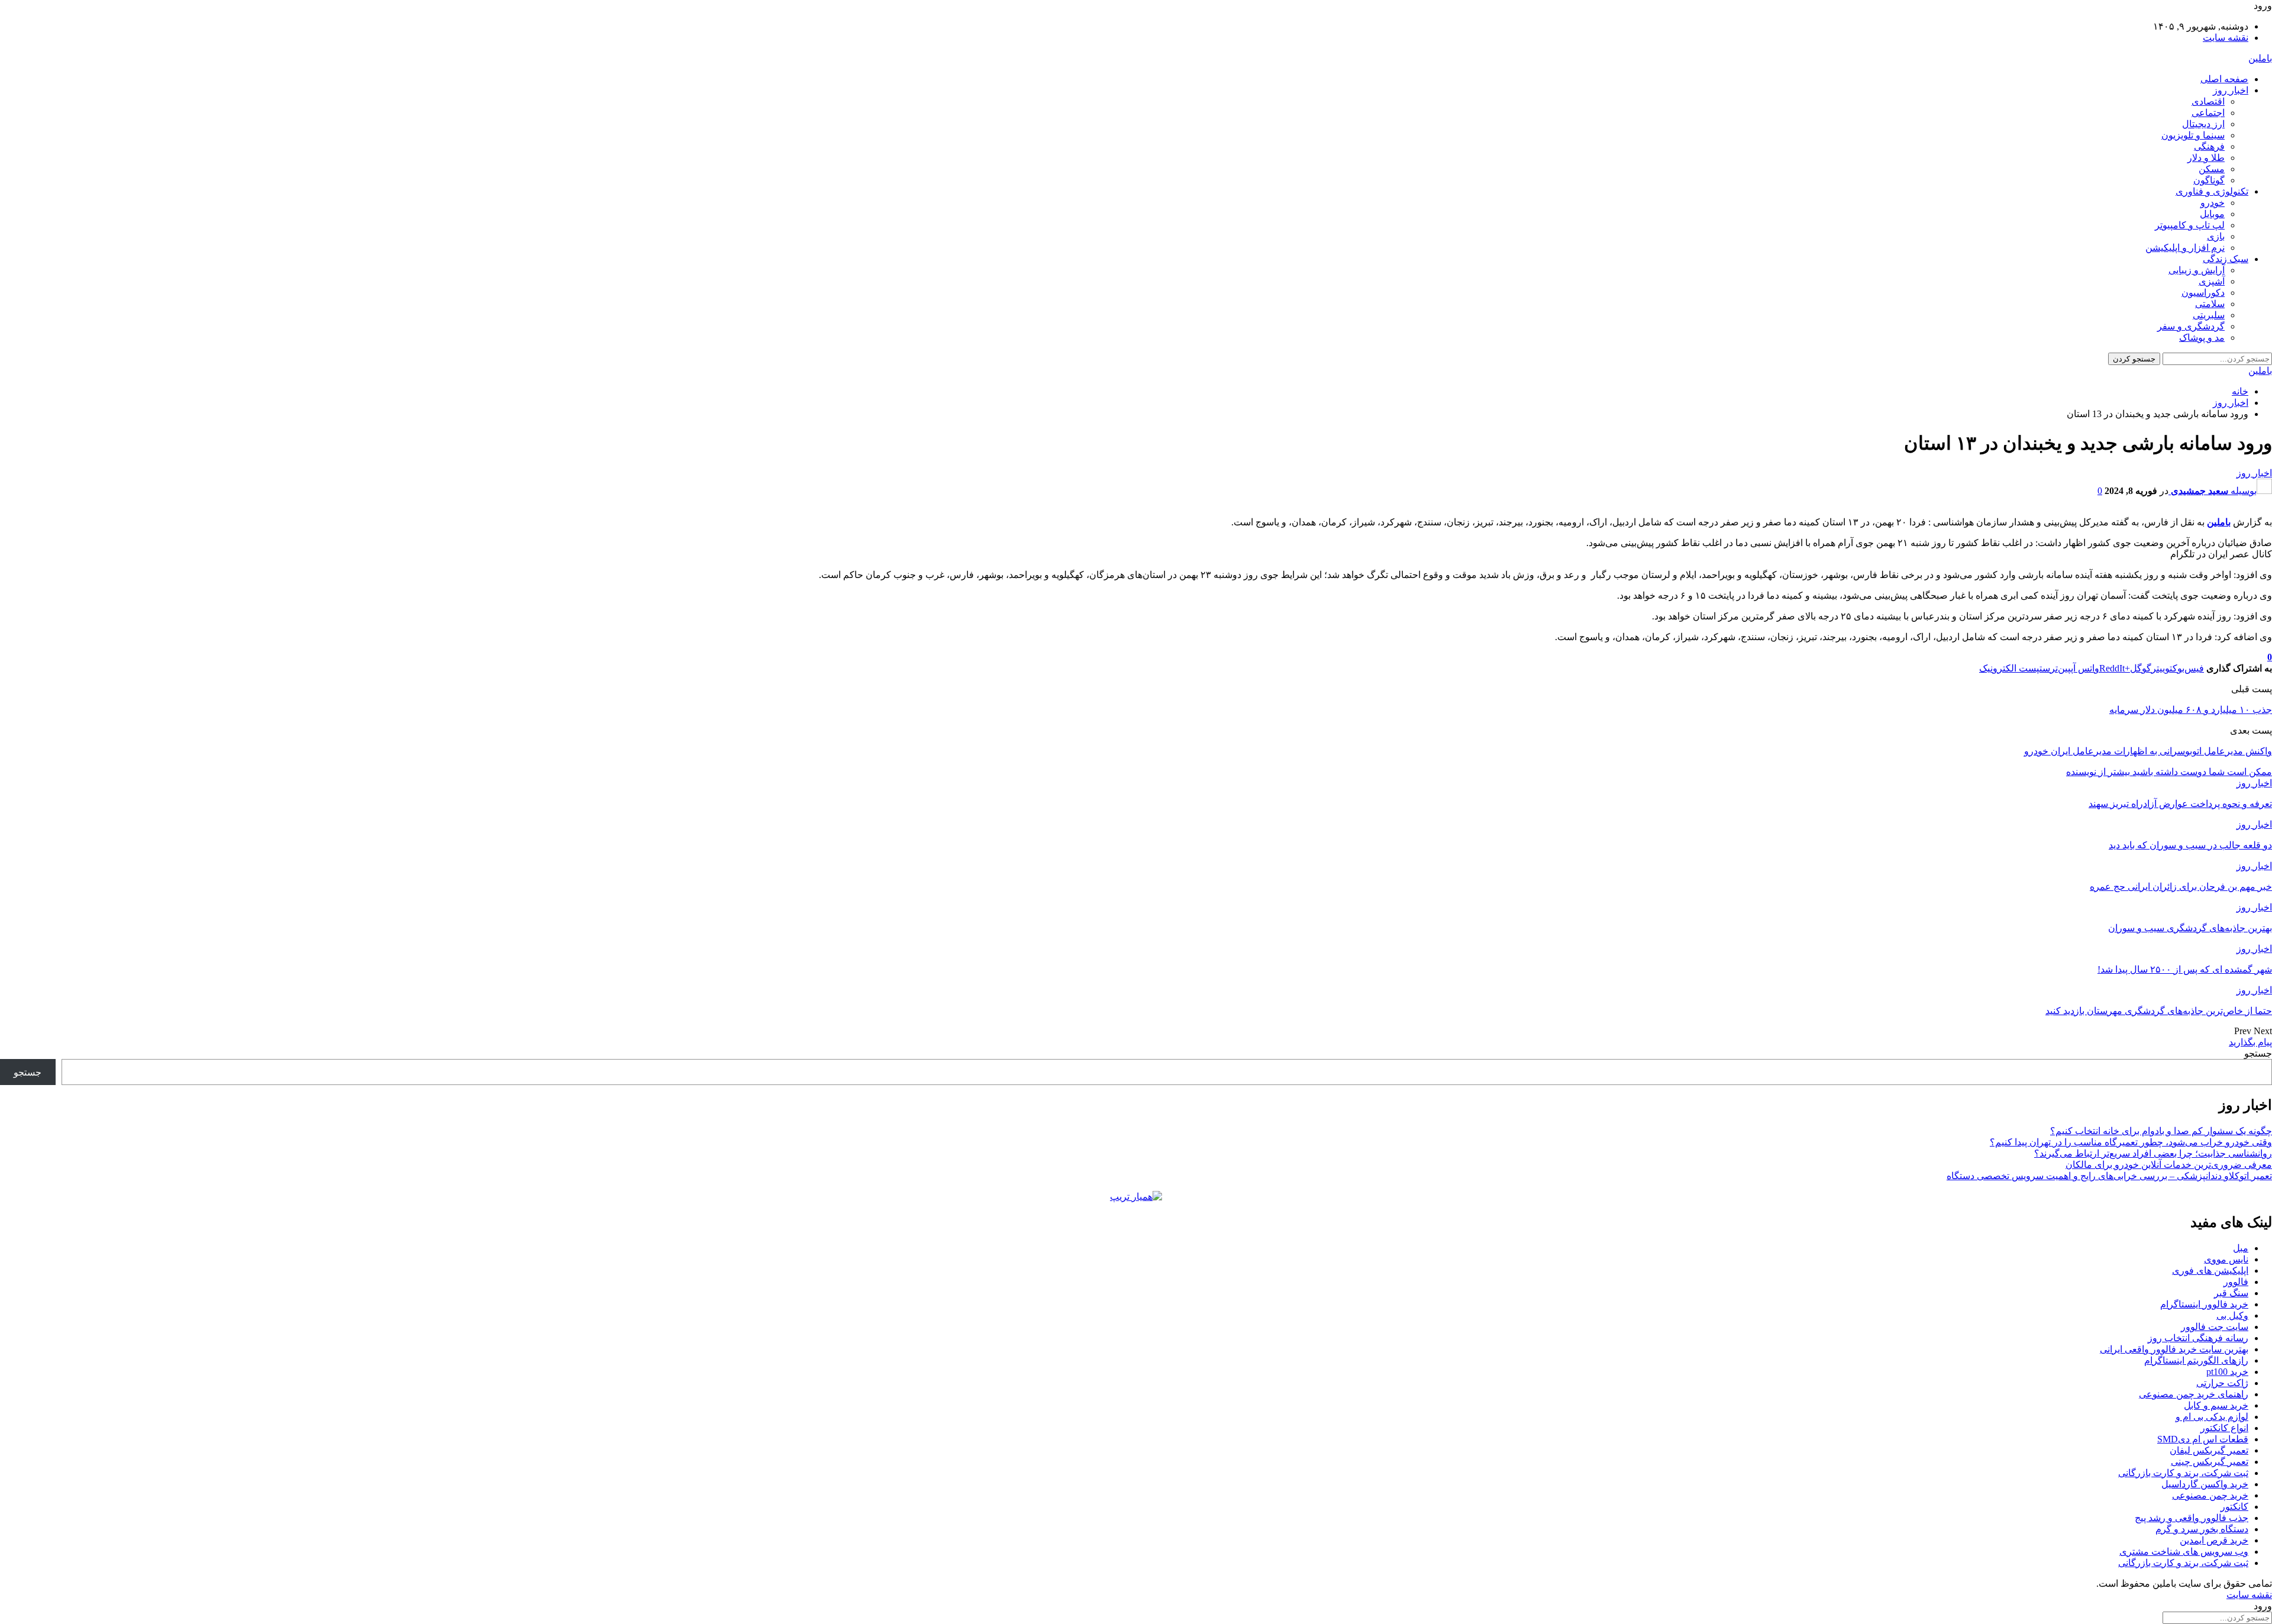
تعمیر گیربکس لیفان (2209, 1450)
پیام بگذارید (2250, 1042)
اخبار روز (2231, 90)
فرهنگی (2209, 146)
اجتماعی (2208, 113)
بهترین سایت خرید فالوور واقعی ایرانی (2174, 1349)
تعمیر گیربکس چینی (2210, 1462)
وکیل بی (2232, 1315)
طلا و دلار (2206, 158)
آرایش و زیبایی (2197, 270)
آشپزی (2212, 281)
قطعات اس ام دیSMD (2203, 1439)
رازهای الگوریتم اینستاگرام (2196, 1360)
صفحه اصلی (2224, 79)
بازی (2216, 236)
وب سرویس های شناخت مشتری (2184, 1552)
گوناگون (2209, 180)
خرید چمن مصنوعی (2210, 1495)
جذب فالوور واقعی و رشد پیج (2192, 1518)
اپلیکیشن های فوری (2210, 1271)
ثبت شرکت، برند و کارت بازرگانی (2183, 1473)
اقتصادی (2208, 101)
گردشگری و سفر (2191, 326)
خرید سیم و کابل (2216, 1405)
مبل (2241, 1248)
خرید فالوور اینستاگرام (2204, 1304)
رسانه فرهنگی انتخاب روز (2198, 1338)
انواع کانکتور (2224, 1428)
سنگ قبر (2231, 1293)
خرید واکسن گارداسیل (2205, 1484)
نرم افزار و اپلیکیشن (2185, 248)
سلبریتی (2209, 315)
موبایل (2212, 214)
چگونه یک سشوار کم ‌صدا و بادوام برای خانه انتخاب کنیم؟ (2161, 1131)
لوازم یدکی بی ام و (2212, 1417)
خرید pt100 (2227, 1372)
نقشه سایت (2226, 38)
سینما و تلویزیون (2193, 135)
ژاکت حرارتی (2222, 1383)
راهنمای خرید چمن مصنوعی (2194, 1394)
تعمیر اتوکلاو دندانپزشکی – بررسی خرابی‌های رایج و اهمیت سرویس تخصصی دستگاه (2109, 1176)
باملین (2260, 58)
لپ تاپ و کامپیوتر (2190, 225)
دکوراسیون (2203, 293)
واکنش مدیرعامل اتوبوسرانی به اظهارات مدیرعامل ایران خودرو (2148, 751)
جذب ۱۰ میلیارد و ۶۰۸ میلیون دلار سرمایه (2191, 710)
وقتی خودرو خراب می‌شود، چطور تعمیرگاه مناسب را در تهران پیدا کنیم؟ (2131, 1142)
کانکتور (2234, 1507)
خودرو (2213, 203)
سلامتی (2210, 304)
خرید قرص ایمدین (2214, 1540)
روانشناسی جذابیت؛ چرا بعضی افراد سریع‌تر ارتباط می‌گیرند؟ (2153, 1153)
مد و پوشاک (2202, 338)
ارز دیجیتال (2203, 124)
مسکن (2212, 169)
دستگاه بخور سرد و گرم (2202, 1529)
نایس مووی (2226, 1259)
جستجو (2258, 1053)
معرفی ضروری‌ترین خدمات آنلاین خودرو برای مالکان (2169, 1165)
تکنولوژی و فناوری (2212, 191)
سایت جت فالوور (2215, 1327)
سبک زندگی (2226, 259)
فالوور (2236, 1282)
